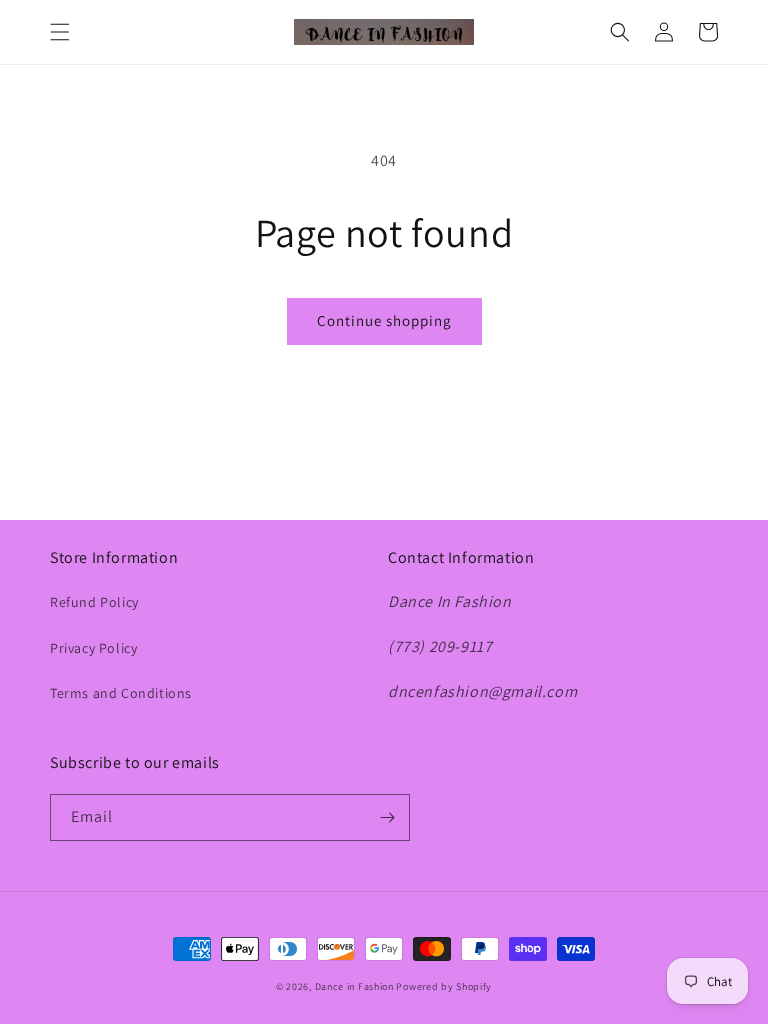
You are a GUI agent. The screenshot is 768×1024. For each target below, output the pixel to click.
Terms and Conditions (121, 693)
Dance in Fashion (354, 986)
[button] (60, 32)
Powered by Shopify (444, 986)
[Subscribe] (387, 817)
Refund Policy (94, 602)
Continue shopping (384, 320)
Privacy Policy (93, 648)
